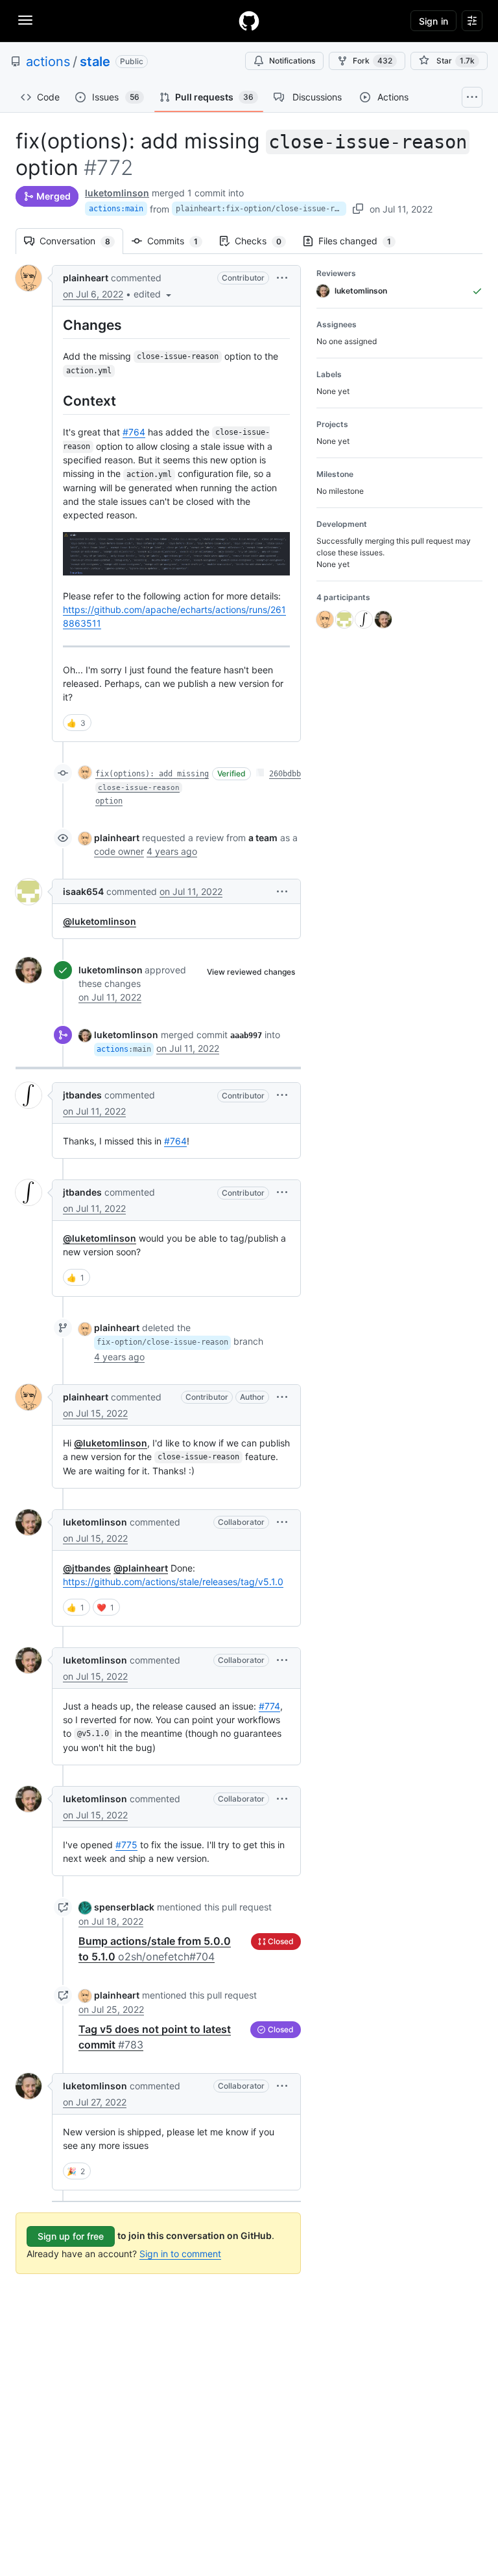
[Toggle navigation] (25, 20)
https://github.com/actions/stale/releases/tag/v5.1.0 (173, 1582)
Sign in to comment (180, 2254)
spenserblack (124, 1907)
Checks (265, 241)
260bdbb (285, 774)
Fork (373, 61)
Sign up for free (71, 2236)
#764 (134, 432)
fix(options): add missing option (152, 787)
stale (95, 62)
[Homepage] (249, 21)
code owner (119, 851)
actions (48, 62)
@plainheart (141, 1568)
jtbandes (82, 1095)
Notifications (292, 61)
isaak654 (83, 891)
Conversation (81, 241)
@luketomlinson (100, 921)
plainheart (86, 278)
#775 (126, 1845)
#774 (269, 1706)
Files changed (361, 241)
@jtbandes (87, 1568)
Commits (179, 241)
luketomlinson (117, 193)
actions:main (116, 209)
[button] (154, 294)
